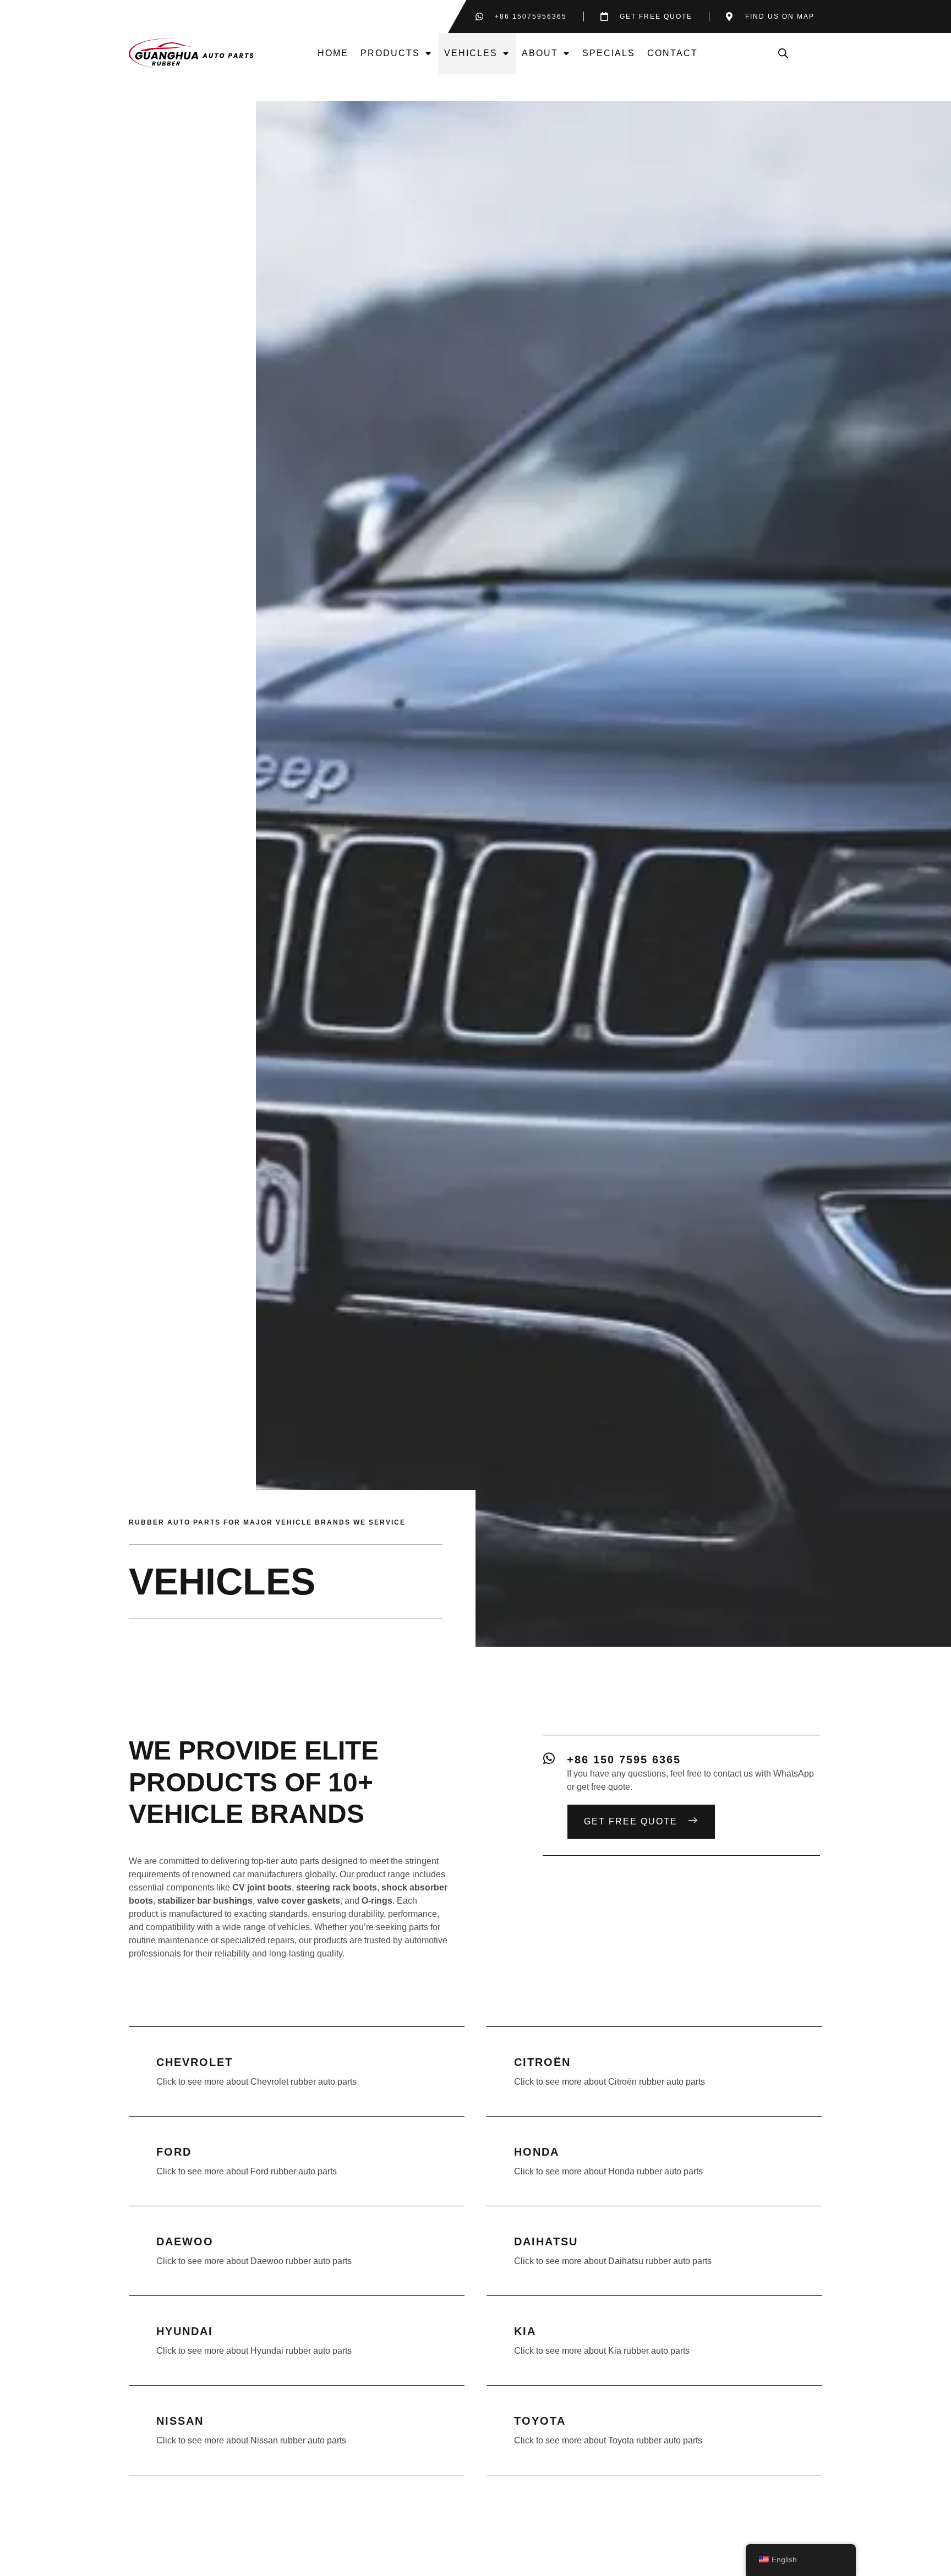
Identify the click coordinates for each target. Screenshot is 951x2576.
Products (390, 53)
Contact (673, 53)
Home (333, 53)
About (540, 53)
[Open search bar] (783, 53)
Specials (609, 53)
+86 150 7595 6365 (624, 1760)
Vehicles (471, 53)
